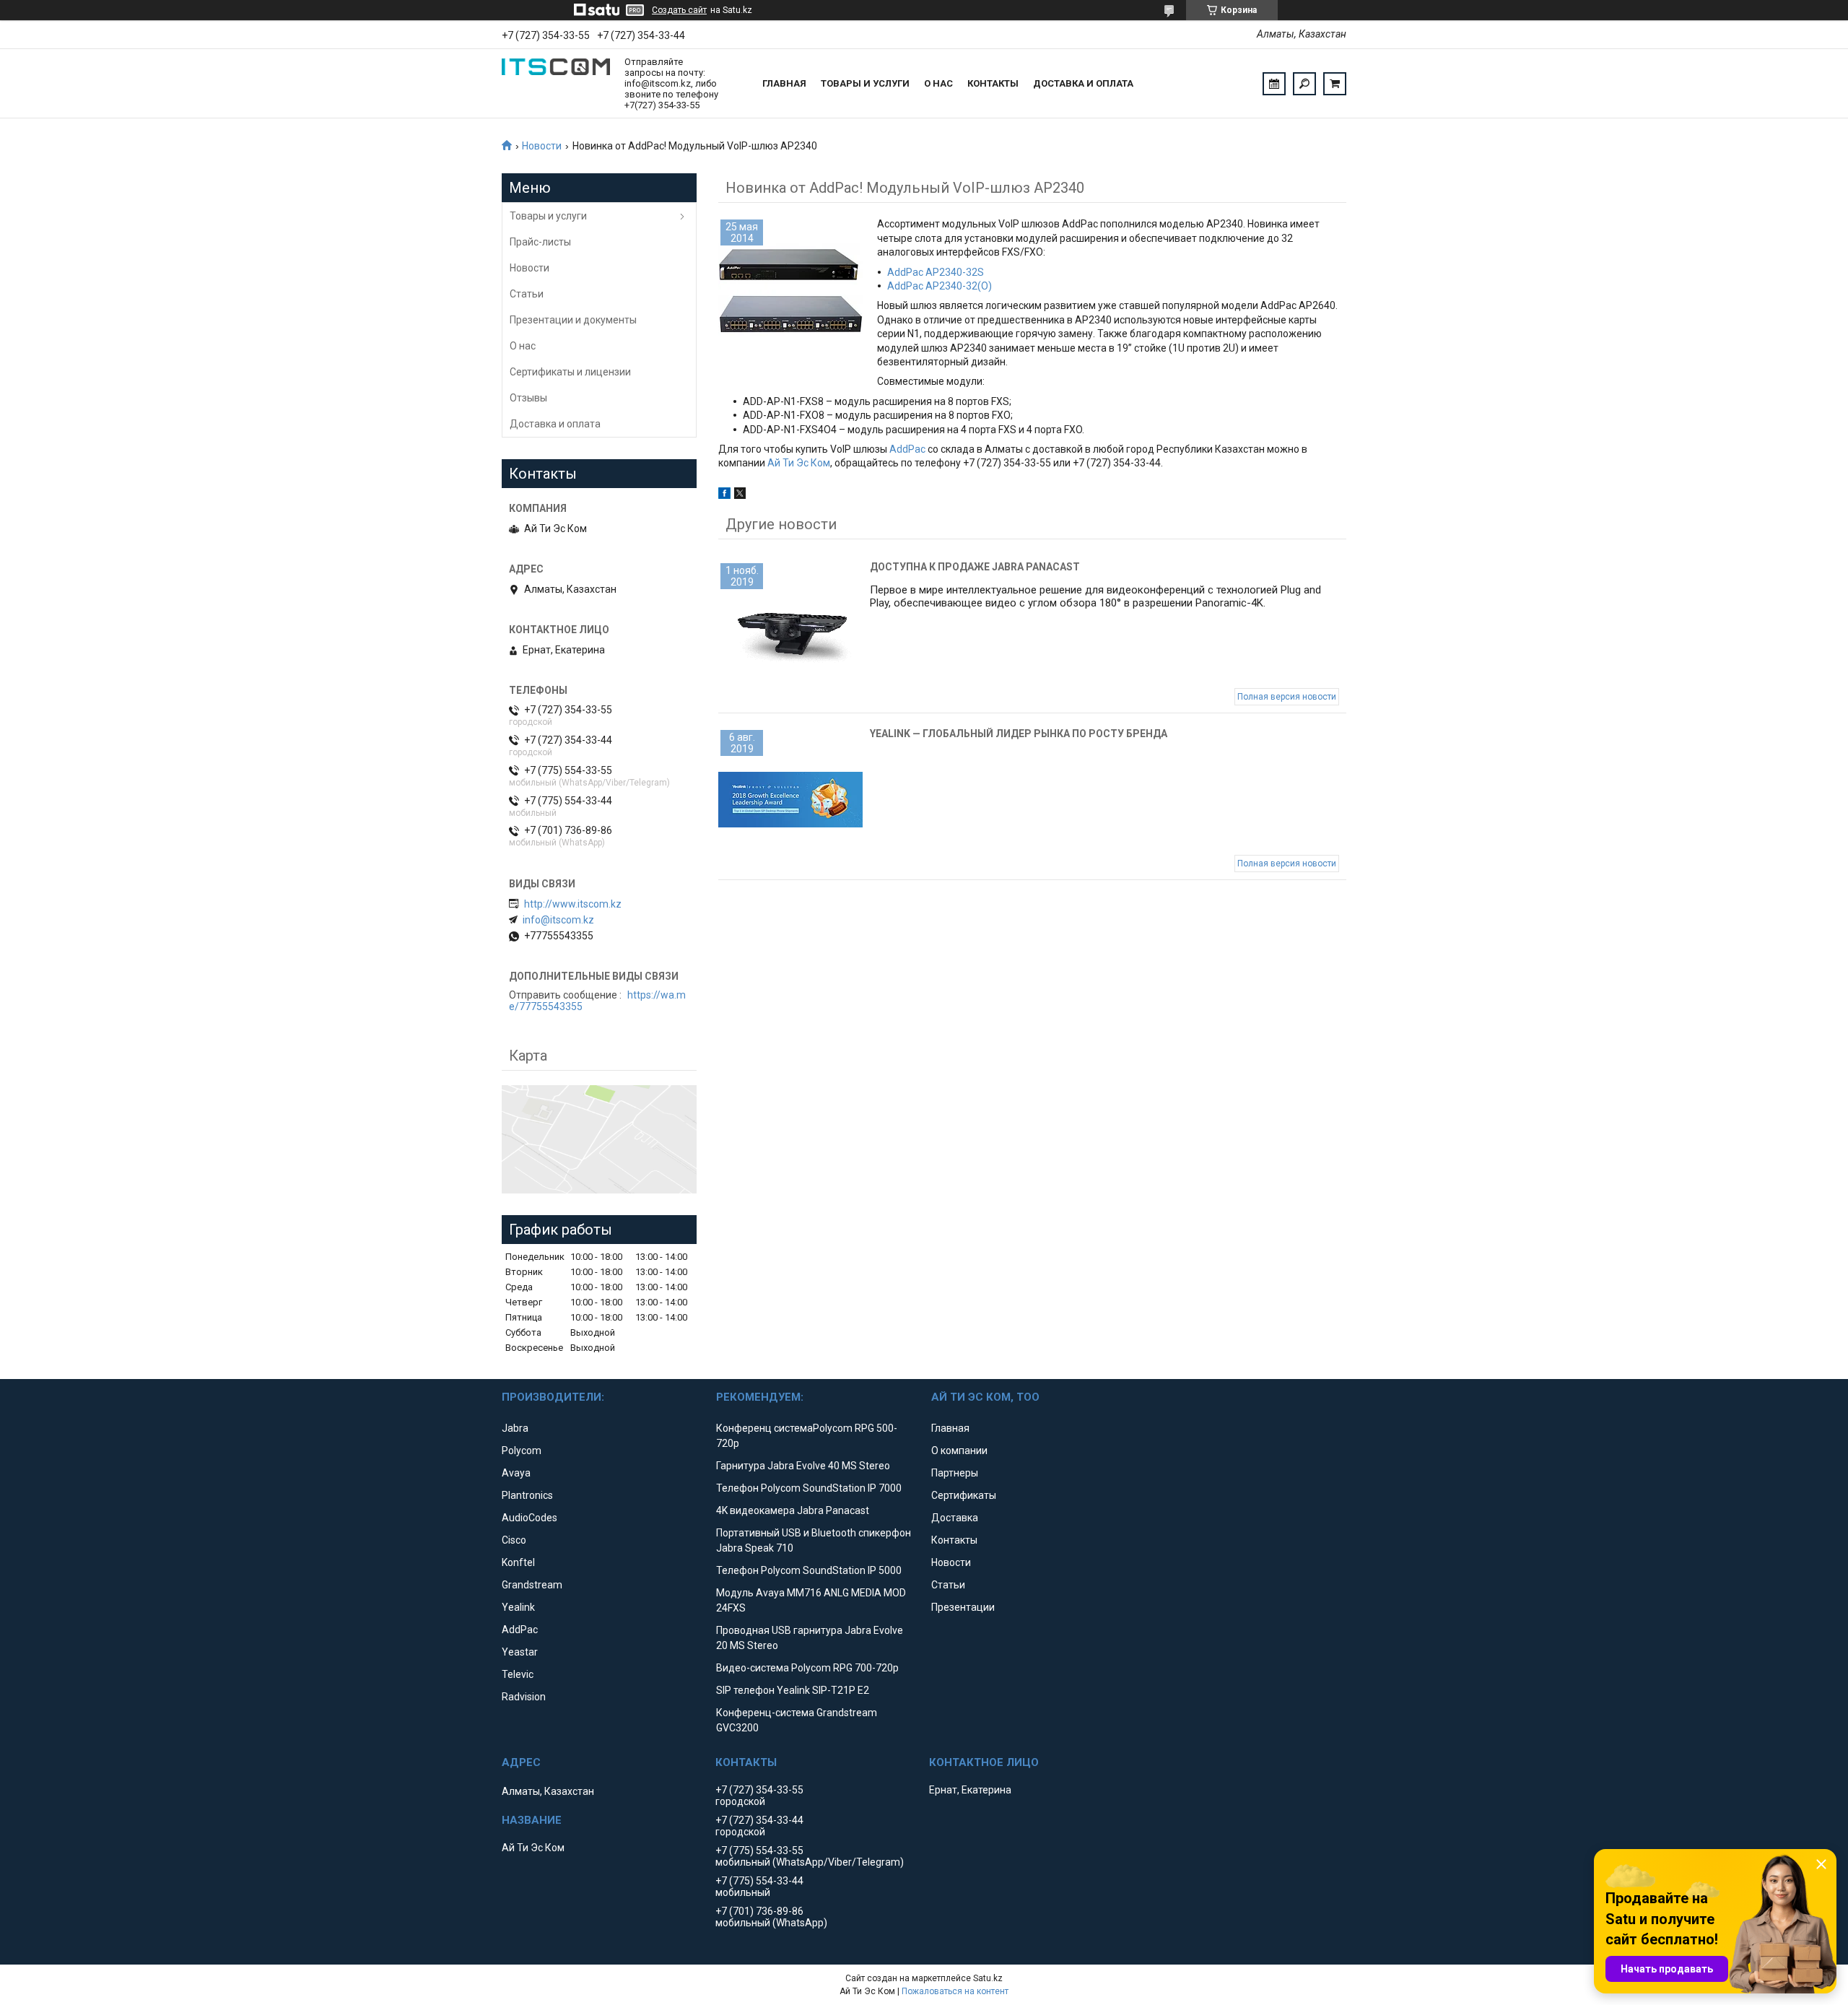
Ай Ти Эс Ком (799, 463)
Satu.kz (988, 1978)
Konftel (518, 1562)
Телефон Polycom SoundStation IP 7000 (809, 1488)
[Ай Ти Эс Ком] (556, 84)
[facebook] (724, 495)
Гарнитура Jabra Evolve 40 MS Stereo (803, 1466)
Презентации (963, 1607)
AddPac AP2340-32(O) (940, 286)
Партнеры (955, 1473)
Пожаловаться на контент (955, 1991)
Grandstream (532, 1585)
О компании (959, 1451)
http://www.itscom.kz (573, 904)
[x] (740, 495)
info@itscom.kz (558, 920)
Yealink (518, 1607)
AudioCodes (529, 1518)
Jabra (515, 1428)
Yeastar (520, 1652)
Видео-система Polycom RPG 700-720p (807, 1668)
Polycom (522, 1451)
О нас (938, 83)
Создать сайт (679, 10)
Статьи (527, 294)
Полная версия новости (1287, 697)
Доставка (955, 1518)
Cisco (514, 1540)
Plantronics (527, 1495)
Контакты (993, 83)
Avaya (516, 1473)
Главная (784, 83)
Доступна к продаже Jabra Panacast (975, 567)
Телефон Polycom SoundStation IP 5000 (809, 1570)
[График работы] (1274, 84)
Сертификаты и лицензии (570, 372)
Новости (542, 146)
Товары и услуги (865, 83)
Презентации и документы (573, 320)
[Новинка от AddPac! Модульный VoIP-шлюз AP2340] (790, 290)
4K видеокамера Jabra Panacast (793, 1510)
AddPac (907, 449)
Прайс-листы (540, 242)
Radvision (524, 1697)
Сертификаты (964, 1495)
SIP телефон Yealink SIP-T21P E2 (793, 1690)
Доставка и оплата (1083, 83)
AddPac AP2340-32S (936, 272)
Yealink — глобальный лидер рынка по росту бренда (1019, 734)
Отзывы (528, 398)
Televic (518, 1674)
